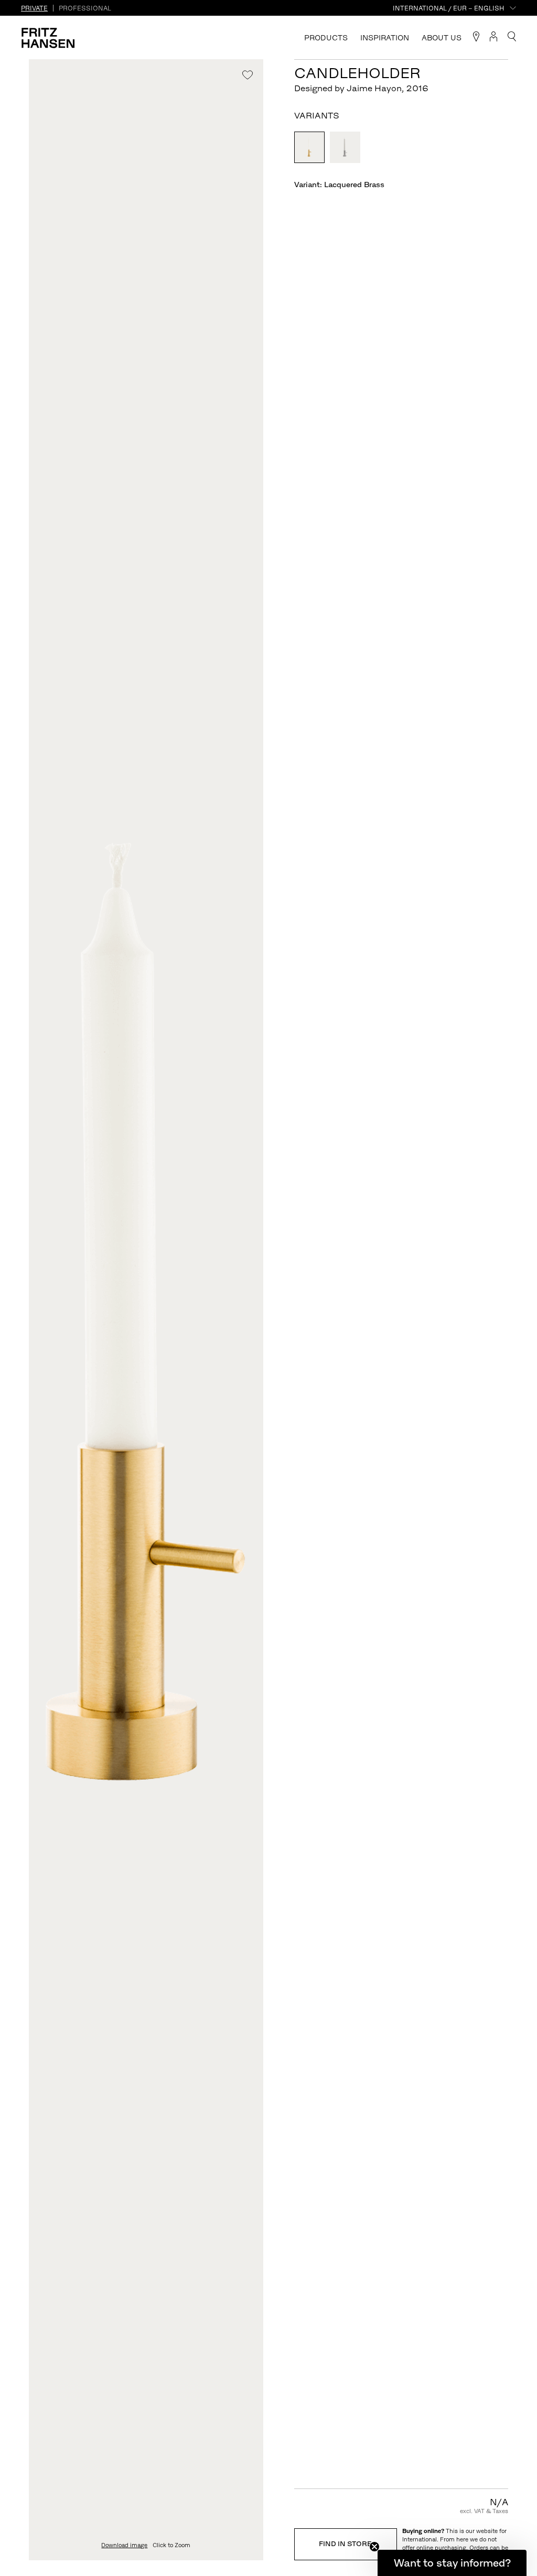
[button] (452, 2563)
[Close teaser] (374, 2547)
